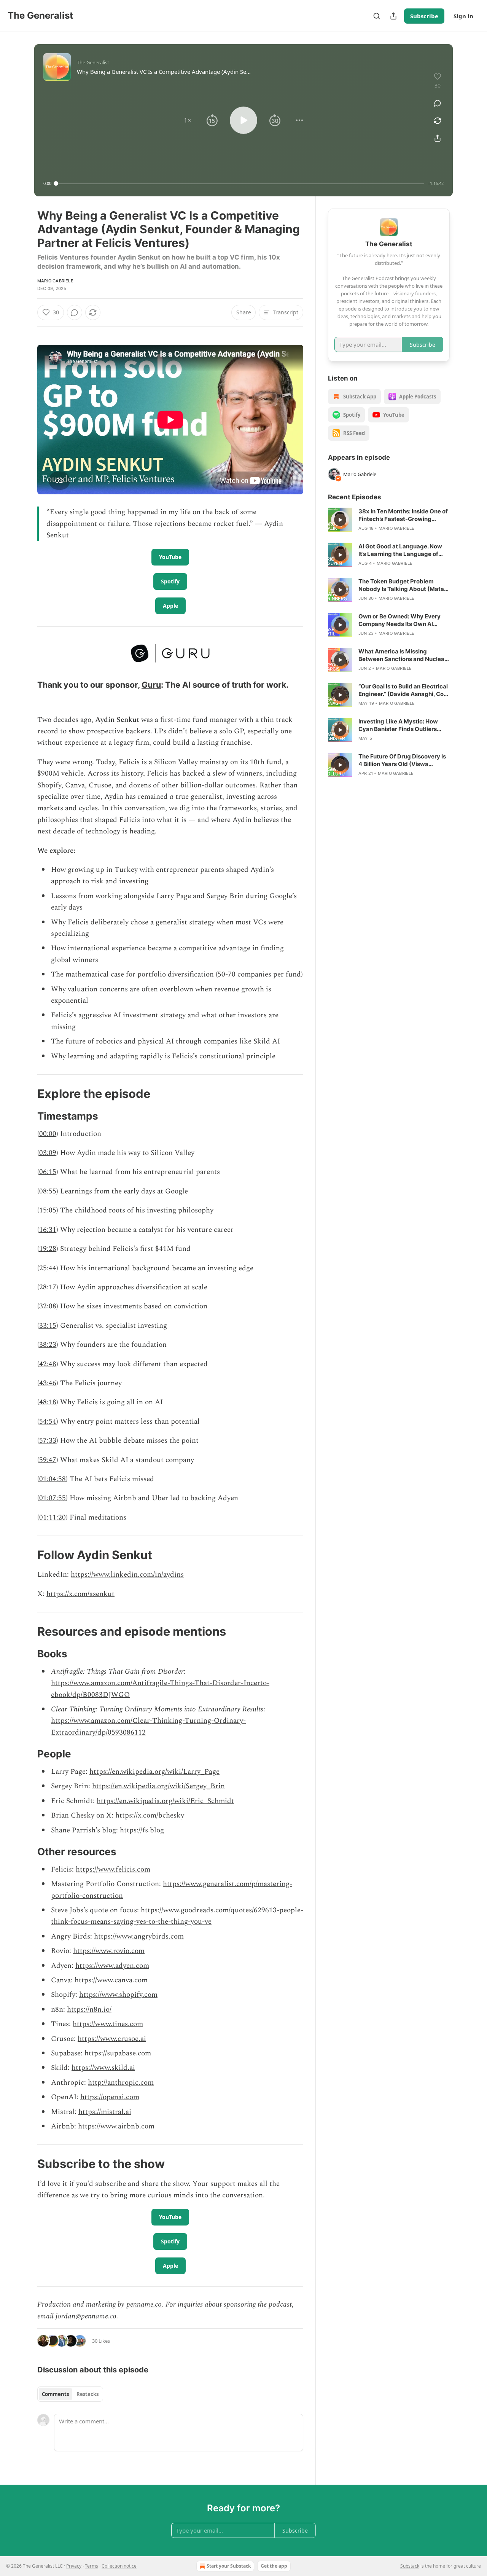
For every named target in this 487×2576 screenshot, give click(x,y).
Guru (151, 685)
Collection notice (119, 2566)
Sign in (463, 16)
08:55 (48, 1191)
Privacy (74, 2566)
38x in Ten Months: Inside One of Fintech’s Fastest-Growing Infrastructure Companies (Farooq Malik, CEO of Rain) (403, 515)
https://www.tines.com (108, 2024)
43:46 (48, 1383)
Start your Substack (229, 2566)
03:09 (48, 1153)
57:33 (48, 1441)
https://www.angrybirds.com (139, 1936)
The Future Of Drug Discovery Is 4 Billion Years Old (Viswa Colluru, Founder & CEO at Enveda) (402, 760)
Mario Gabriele (55, 281)
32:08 (48, 1306)
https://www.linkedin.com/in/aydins (127, 1575)
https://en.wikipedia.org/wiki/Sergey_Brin (158, 1786)
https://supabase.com (118, 2053)
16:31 (48, 1230)
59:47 (48, 1460)
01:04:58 (53, 1479)
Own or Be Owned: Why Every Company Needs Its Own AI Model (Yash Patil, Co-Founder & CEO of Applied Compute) (403, 620)
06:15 (48, 1172)
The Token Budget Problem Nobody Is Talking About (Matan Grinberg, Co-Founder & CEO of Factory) (403, 585)
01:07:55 (53, 1498)
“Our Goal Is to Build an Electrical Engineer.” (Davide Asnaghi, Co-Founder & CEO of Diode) (403, 690)
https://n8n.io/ (89, 2010)
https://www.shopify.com (118, 1995)
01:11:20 (53, 1517)
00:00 (48, 1134)
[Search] (377, 16)
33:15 (48, 1326)
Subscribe (424, 16)
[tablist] (70, 2394)
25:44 (48, 1268)
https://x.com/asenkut (80, 1594)
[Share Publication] (393, 16)
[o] (340, 520)
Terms (92, 2566)
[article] (389, 520)
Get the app (274, 2566)
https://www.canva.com (111, 1980)
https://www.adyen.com (112, 1966)
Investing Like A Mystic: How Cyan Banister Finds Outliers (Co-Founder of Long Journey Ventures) (399, 725)
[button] (188, 120)
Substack (410, 2566)
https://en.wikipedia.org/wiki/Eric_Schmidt (165, 1801)
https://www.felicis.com (113, 1869)
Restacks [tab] (88, 2394)
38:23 (48, 1345)
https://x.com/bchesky (150, 1815)
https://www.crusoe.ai (112, 2039)
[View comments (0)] (438, 103)
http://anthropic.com (121, 2083)
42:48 (48, 1364)
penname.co (144, 2304)
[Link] (27, 685)
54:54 (48, 1422)
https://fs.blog (142, 1830)
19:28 (48, 1249)
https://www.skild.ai (103, 2068)
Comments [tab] (55, 2394)
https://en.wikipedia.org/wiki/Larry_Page (154, 1772)
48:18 (48, 1402)
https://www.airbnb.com (116, 2126)
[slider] (240, 183)
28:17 (48, 1287)
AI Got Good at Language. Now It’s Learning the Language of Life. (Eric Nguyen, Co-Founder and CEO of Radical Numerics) (401, 550)
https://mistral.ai (105, 2112)
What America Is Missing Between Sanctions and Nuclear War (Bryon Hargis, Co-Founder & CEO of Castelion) (404, 655)
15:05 (48, 1210)
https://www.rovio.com (109, 1951)
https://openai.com (110, 2097)
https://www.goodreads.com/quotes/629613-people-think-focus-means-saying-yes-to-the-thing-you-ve (177, 1916)
